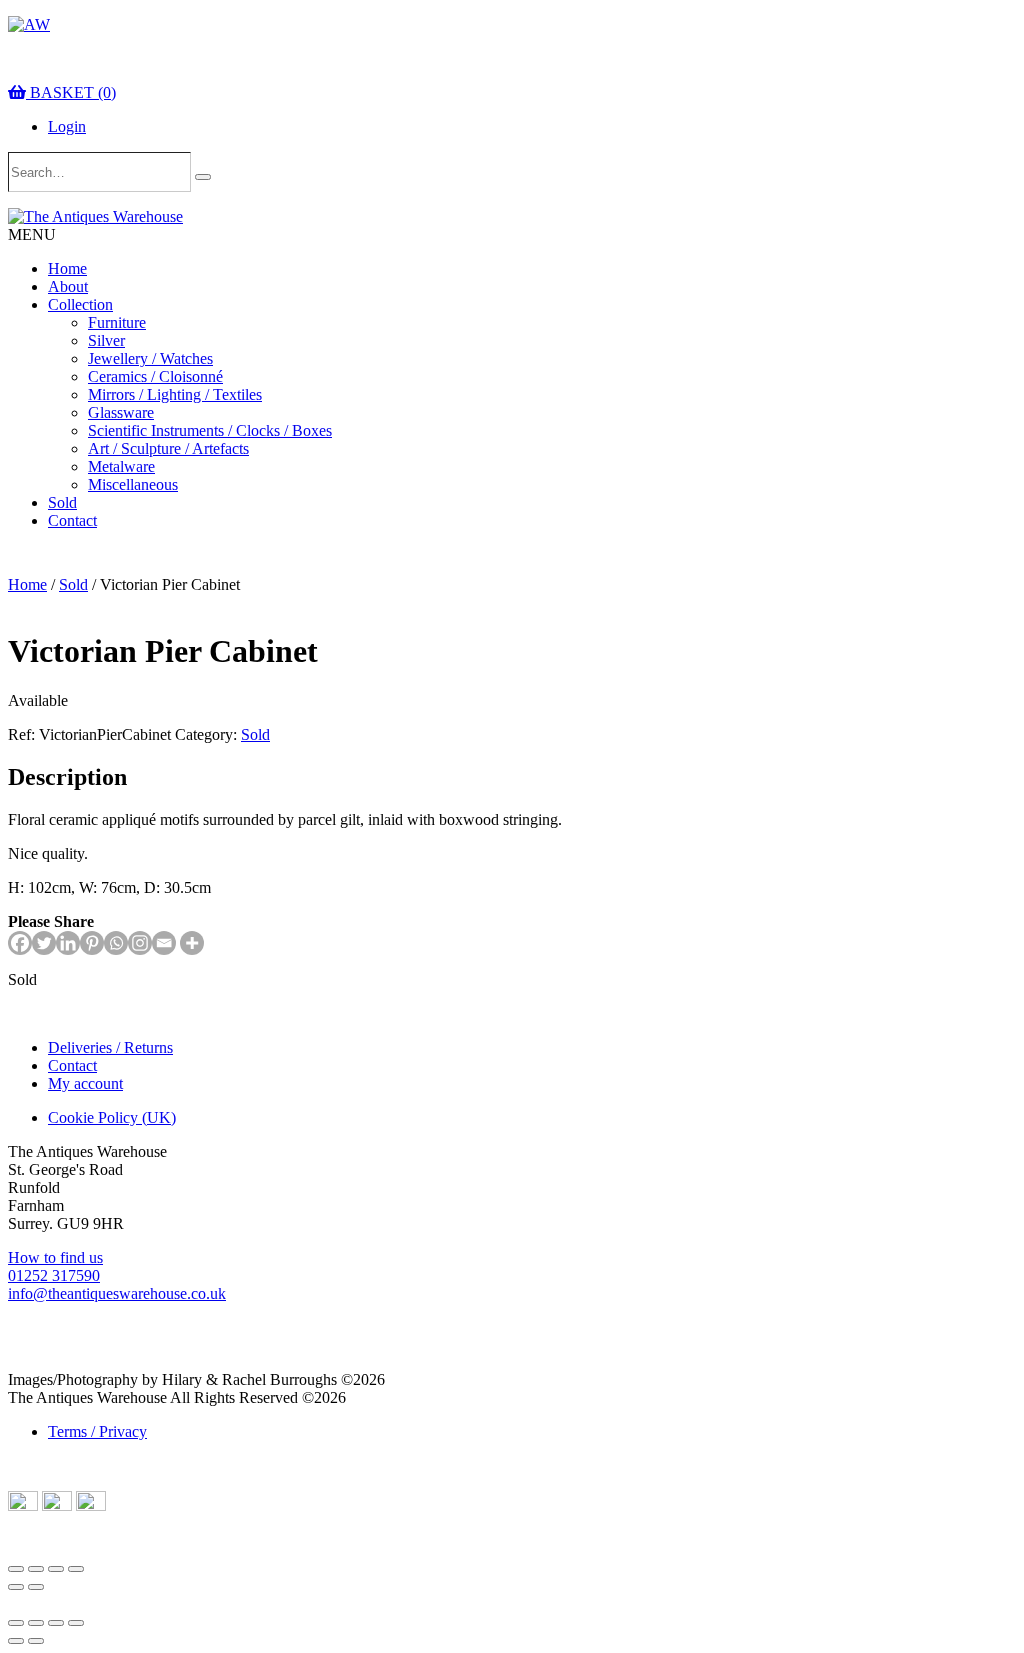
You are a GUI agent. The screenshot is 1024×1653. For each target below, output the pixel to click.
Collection (80, 304)
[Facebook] (20, 943)
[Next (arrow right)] (36, 1587)
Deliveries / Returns (110, 1047)
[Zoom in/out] (16, 1569)
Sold (62, 502)
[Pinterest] (92, 943)
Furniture (117, 322)
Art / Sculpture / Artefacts (168, 448)
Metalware (121, 466)
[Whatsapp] (116, 943)
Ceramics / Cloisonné (155, 376)
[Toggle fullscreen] (36, 1569)
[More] (192, 943)
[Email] (164, 943)
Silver (106, 340)
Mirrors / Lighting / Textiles (175, 394)
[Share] (56, 1569)
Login (67, 126)
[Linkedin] (68, 943)
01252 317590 (54, 1275)
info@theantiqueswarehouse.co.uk (117, 1293)
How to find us (55, 1257)
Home (67, 268)
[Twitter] (44, 943)
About (68, 286)
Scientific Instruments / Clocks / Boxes (210, 430)
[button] (32, 234)
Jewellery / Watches (150, 358)
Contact (72, 520)
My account (85, 1083)
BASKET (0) (71, 92)
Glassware (121, 412)
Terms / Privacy (97, 1431)
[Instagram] (140, 943)
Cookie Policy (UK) (112, 1117)
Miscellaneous (133, 484)
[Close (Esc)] (76, 1569)
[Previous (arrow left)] (16, 1587)
